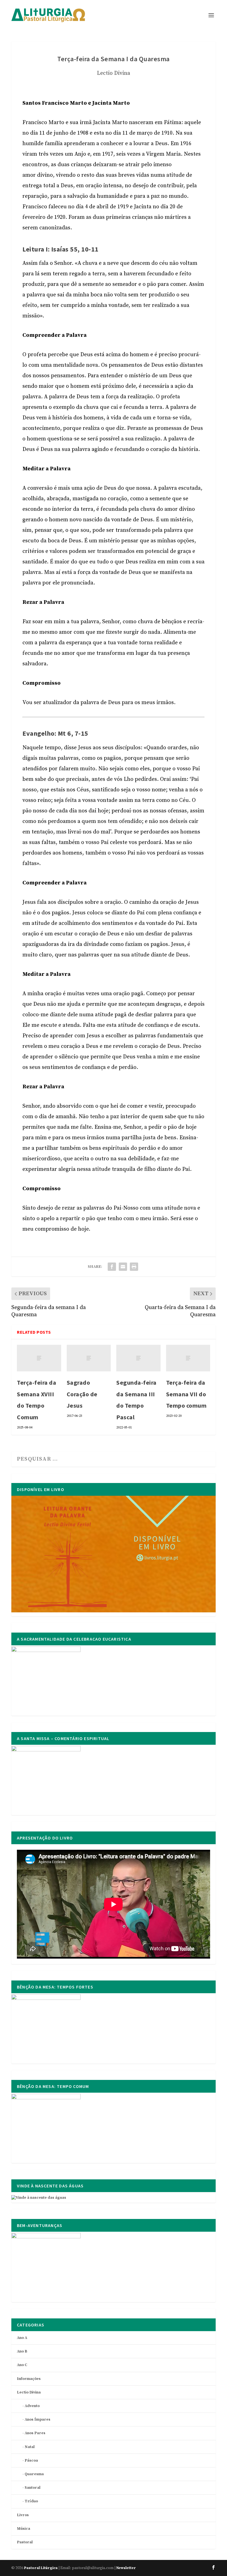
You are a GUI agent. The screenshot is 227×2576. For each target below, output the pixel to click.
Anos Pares (35, 2433)
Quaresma (34, 2474)
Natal (30, 2447)
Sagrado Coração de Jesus (82, 1394)
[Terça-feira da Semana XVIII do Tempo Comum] (39, 1358)
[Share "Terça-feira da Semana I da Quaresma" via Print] (134, 1267)
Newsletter (126, 2568)
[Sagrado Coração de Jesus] (89, 1358)
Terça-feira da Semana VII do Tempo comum (186, 1394)
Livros (23, 2515)
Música (24, 2529)
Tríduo (31, 2501)
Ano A (22, 2338)
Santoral (33, 2488)
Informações (29, 2379)
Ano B (22, 2351)
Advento (32, 2406)
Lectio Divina (114, 73)
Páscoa (31, 2460)
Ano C (22, 2365)
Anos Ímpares (38, 2420)
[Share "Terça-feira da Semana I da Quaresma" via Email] (123, 1267)
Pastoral (25, 2542)
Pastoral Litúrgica (41, 2568)
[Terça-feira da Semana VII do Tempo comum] (188, 1358)
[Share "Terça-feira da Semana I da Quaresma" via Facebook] (112, 1267)
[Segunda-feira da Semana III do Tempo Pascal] (138, 1358)
